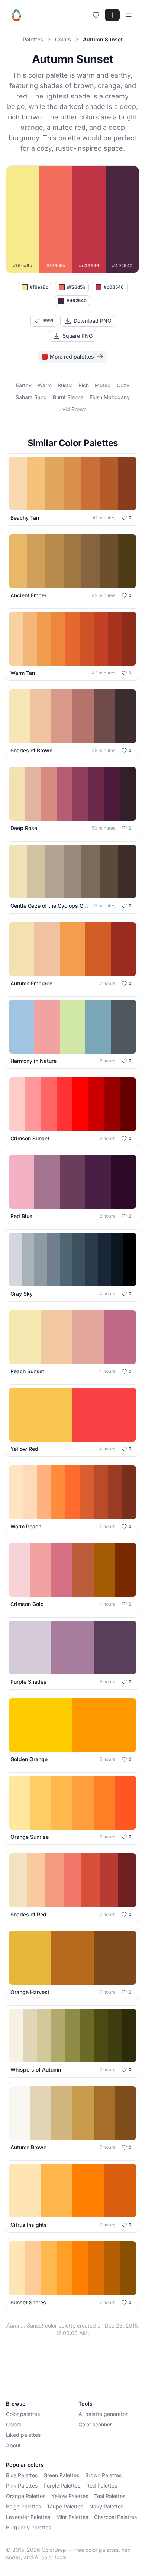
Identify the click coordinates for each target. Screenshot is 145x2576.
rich (84, 385)
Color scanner (95, 2424)
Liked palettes (23, 2435)
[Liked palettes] (96, 15)
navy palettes (106, 2506)
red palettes (102, 2486)
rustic (65, 385)
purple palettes (62, 2486)
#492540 (77, 301)
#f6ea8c (39, 287)
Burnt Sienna (68, 397)
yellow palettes (70, 2496)
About (13, 2445)
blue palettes (22, 2475)
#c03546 (114, 287)
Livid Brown (72, 409)
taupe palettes (65, 2506)
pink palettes (22, 2486)
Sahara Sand (31, 397)
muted (103, 385)
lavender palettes (28, 2517)
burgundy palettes (28, 2527)
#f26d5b (76, 287)
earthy (24, 385)
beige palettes (23, 2506)
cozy (123, 385)
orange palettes (26, 2496)
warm (45, 385)
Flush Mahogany (110, 397)
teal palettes (110, 2496)
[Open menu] (129, 15)
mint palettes (72, 2517)
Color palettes (23, 2414)
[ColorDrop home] (16, 15)
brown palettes (103, 2475)
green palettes (61, 2475)
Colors (14, 2424)
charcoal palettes (115, 2517)
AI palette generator (103, 2414)
